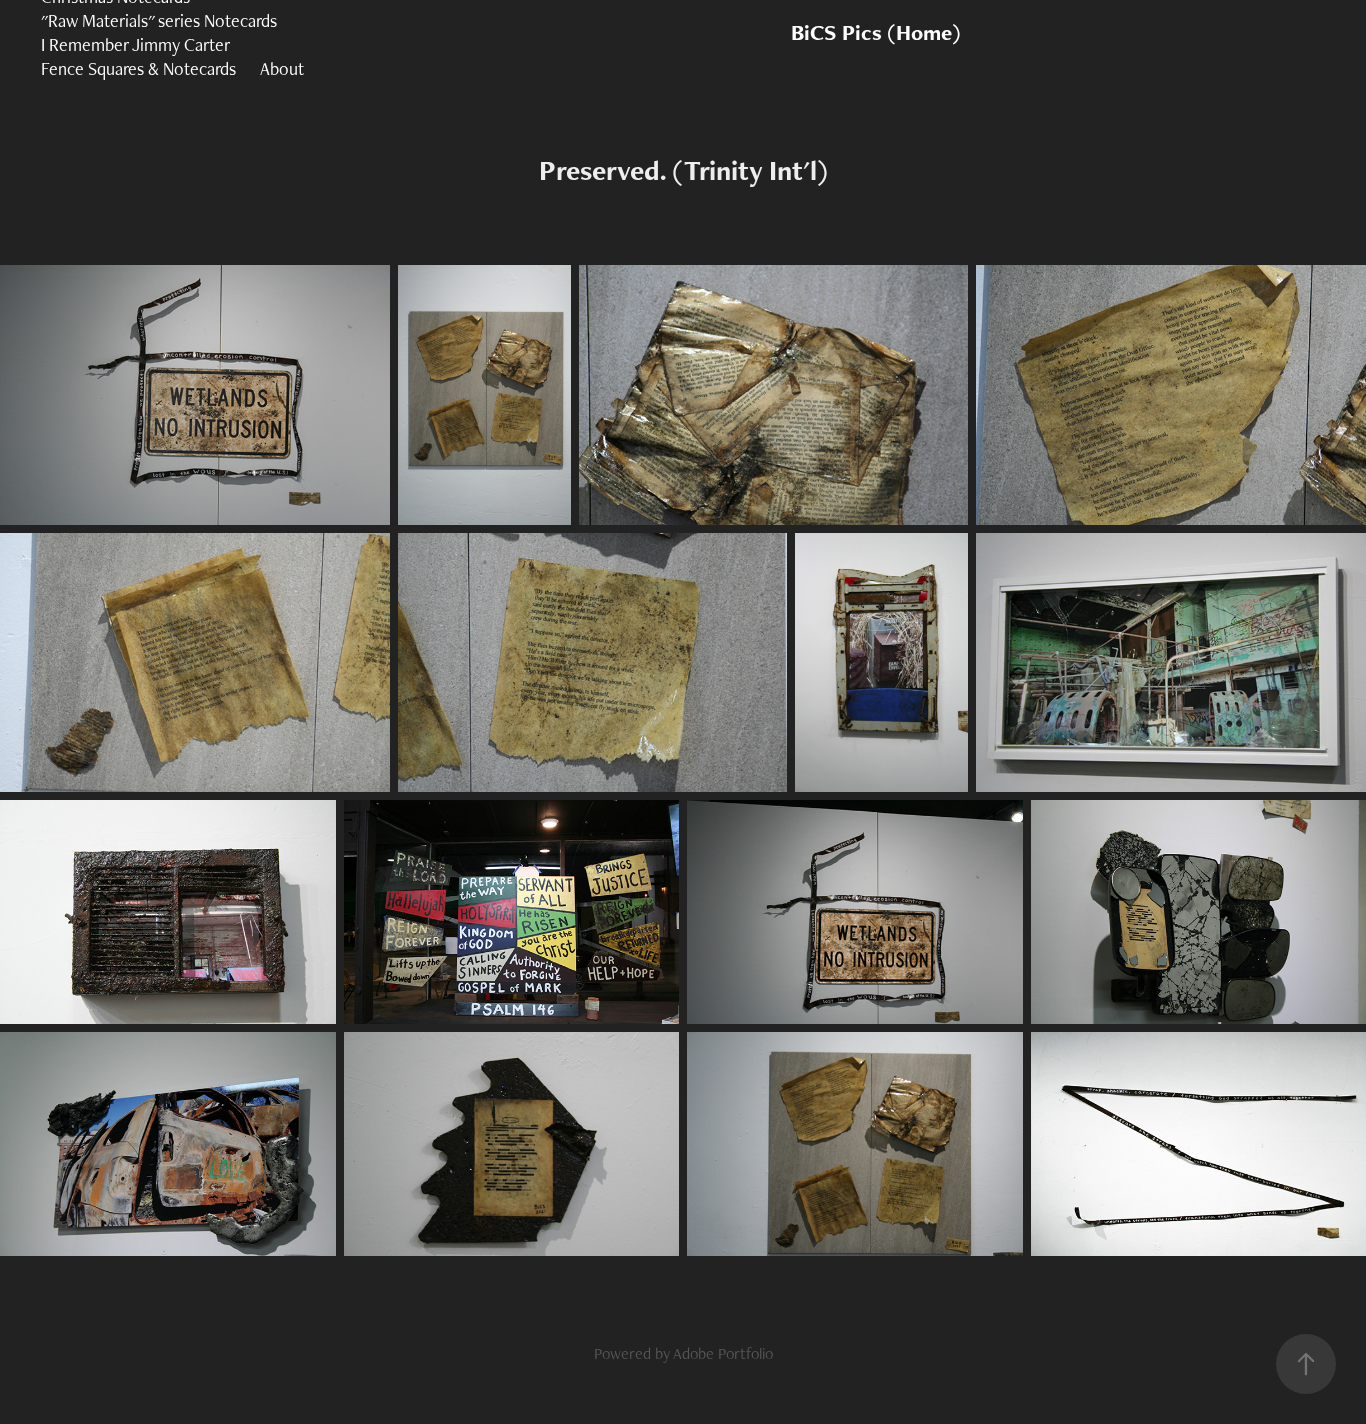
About (282, 68)
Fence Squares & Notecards (138, 68)
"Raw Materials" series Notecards (159, 20)
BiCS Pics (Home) (876, 32)
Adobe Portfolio (723, 1353)
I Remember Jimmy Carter (135, 44)
